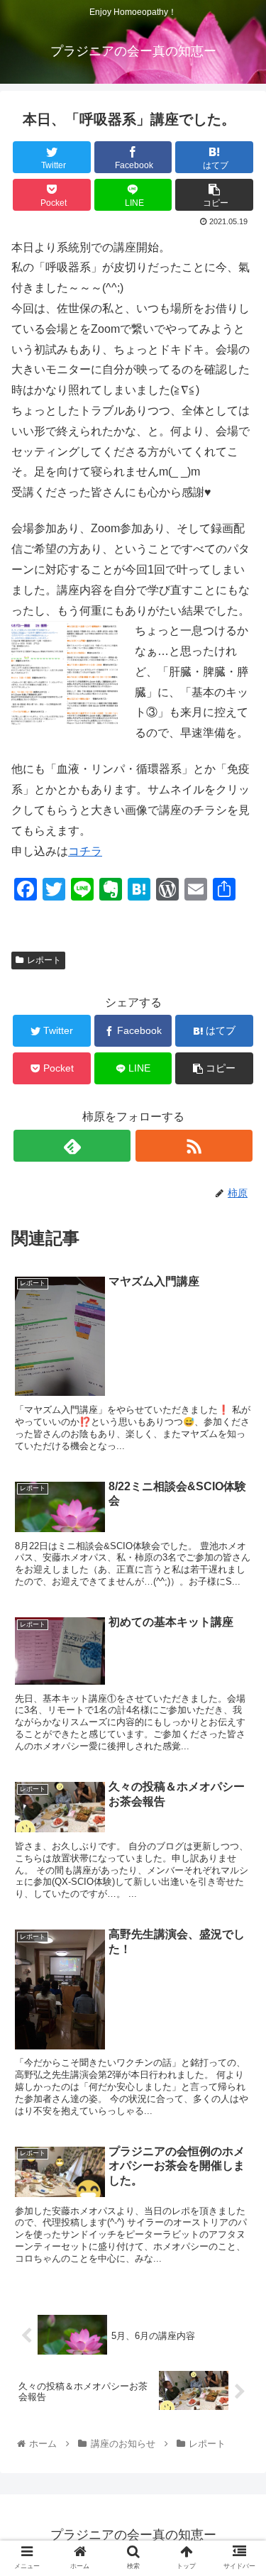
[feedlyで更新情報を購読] (72, 1146)
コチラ (85, 851)
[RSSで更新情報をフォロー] (194, 1146)
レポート (44, 960)
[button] (238, 1691)
